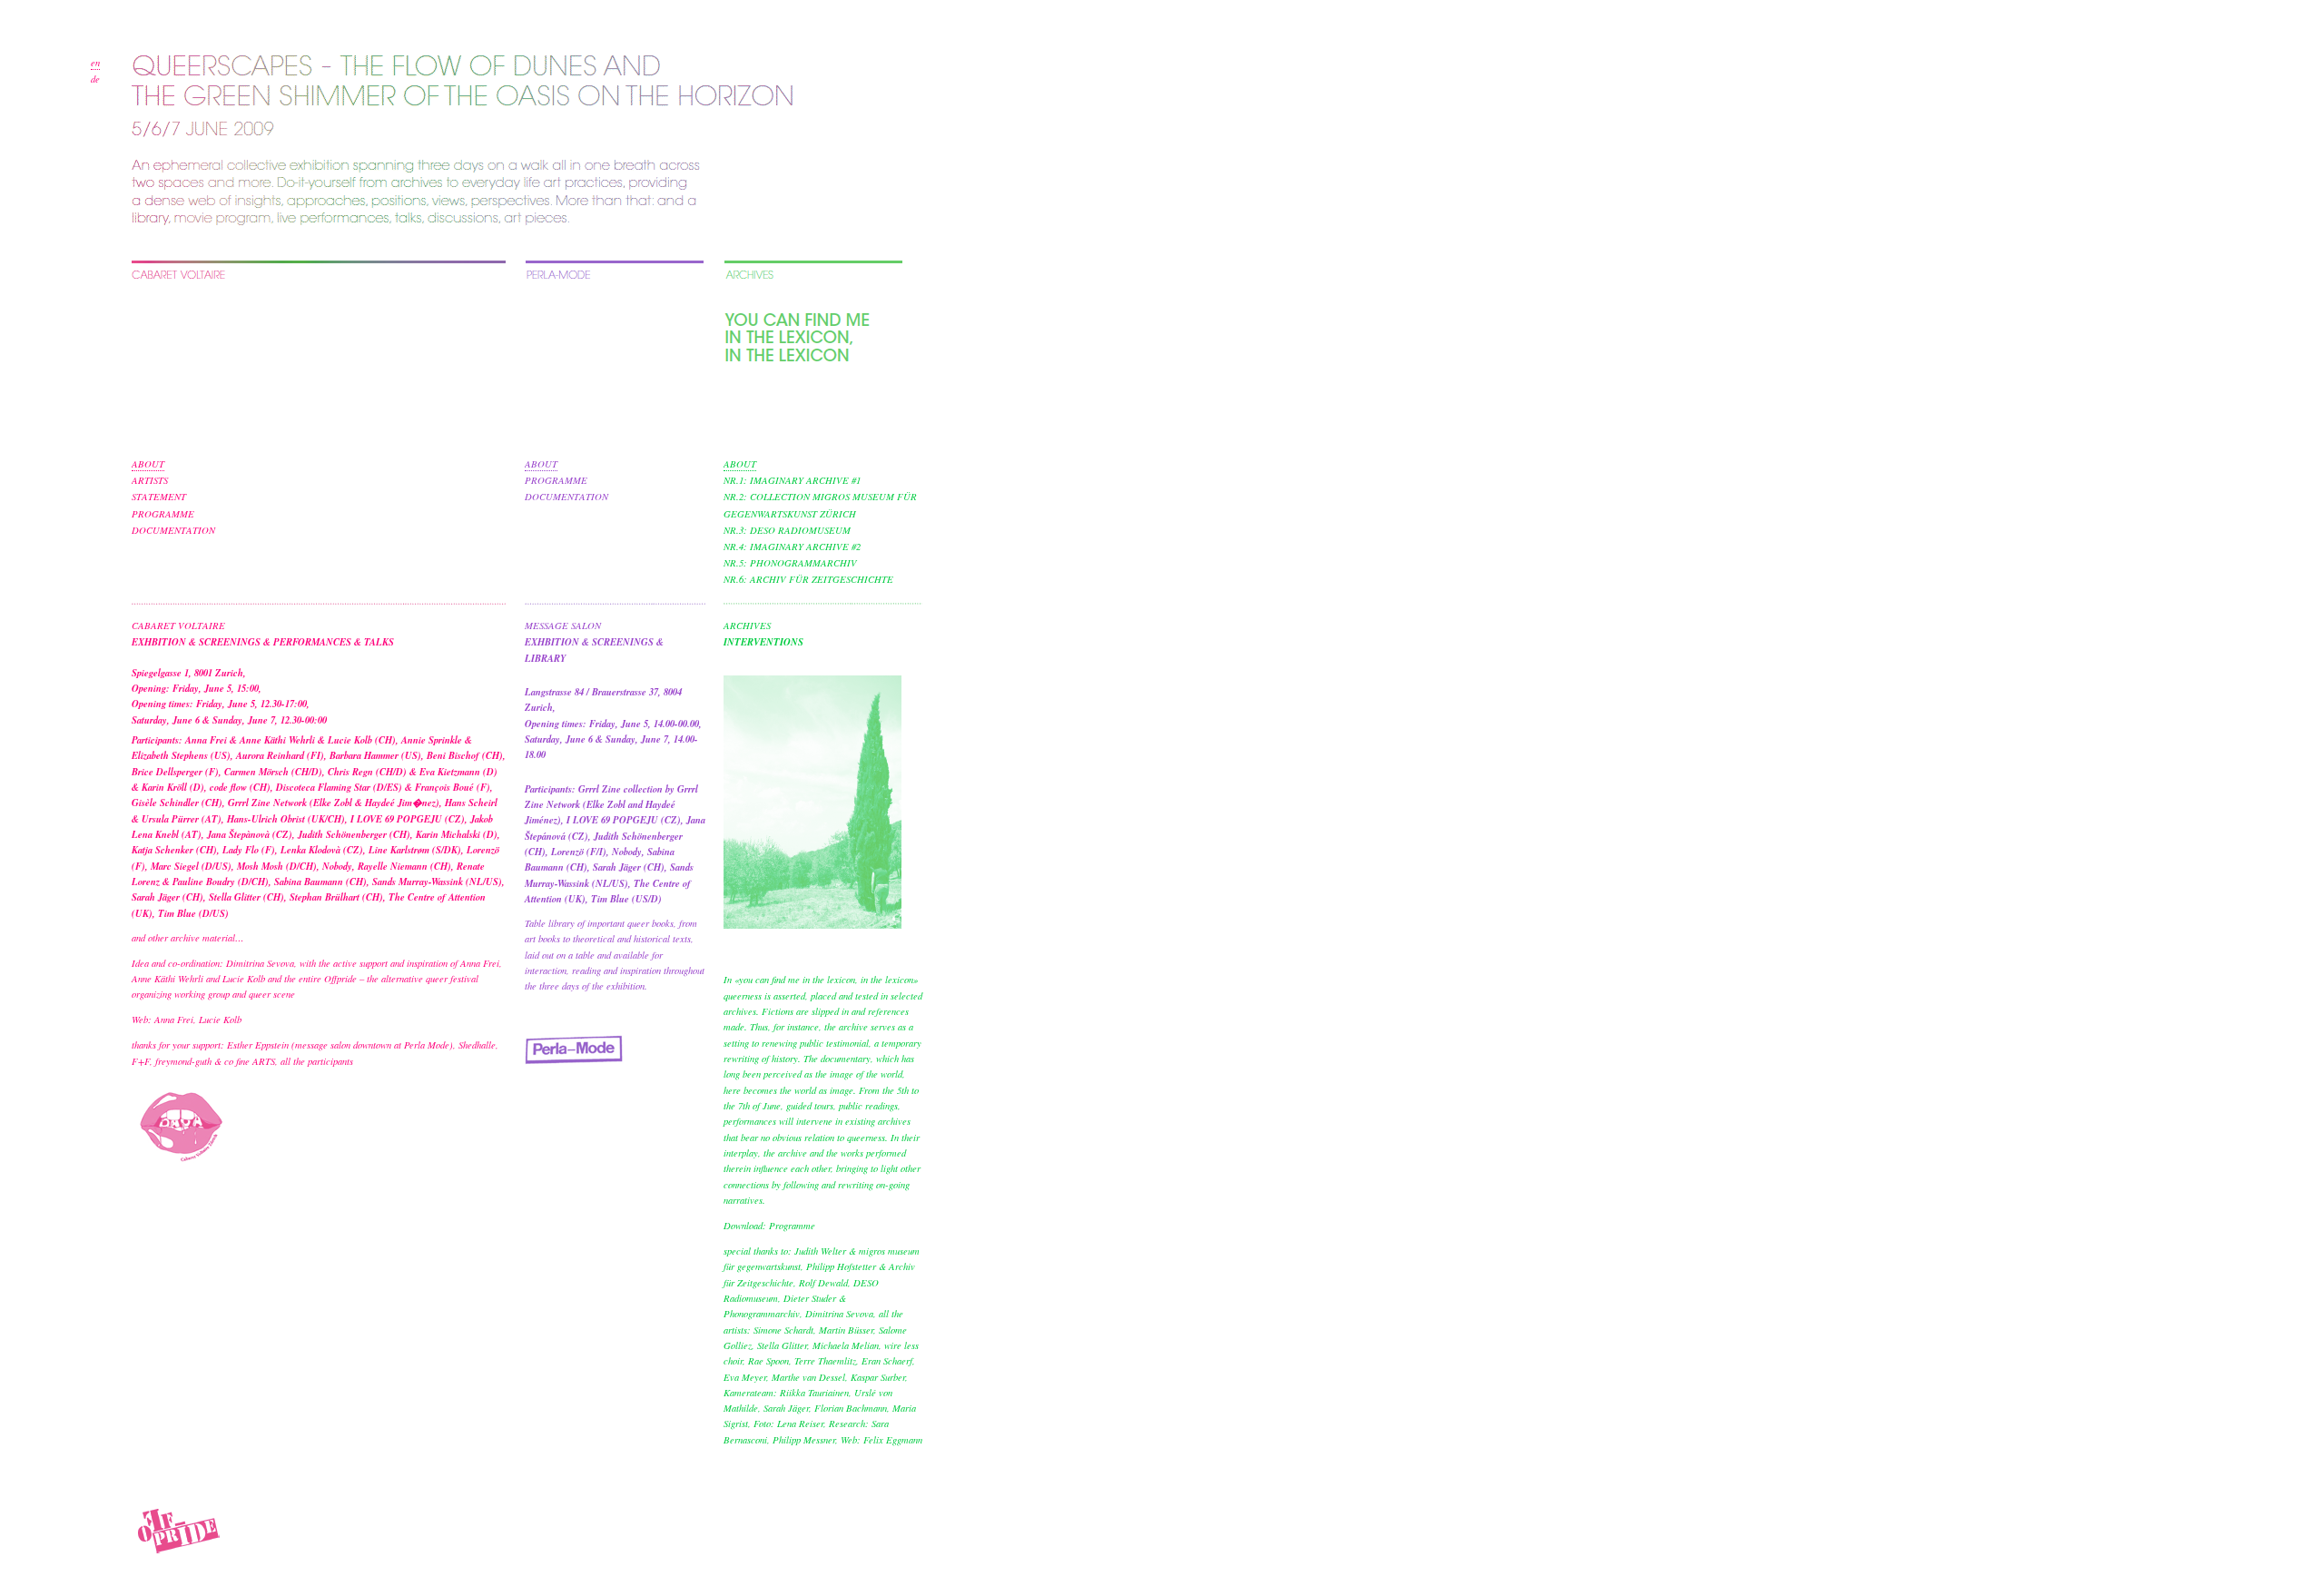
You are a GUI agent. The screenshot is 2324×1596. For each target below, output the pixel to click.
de (95, 79)
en (95, 63)
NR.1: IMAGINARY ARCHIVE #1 (792, 480)
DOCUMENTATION (173, 530)
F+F (141, 1061)
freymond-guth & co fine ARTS (215, 1061)
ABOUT (148, 464)
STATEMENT (159, 497)
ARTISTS (150, 480)
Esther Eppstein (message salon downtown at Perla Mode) (340, 1045)
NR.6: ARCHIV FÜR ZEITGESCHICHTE (808, 579)
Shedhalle (477, 1045)
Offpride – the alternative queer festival (401, 979)
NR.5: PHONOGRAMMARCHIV (790, 563)
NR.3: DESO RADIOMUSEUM (787, 530)
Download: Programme (769, 1226)
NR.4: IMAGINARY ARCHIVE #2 (792, 547)
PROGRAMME (163, 514)
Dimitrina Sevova (260, 963)
